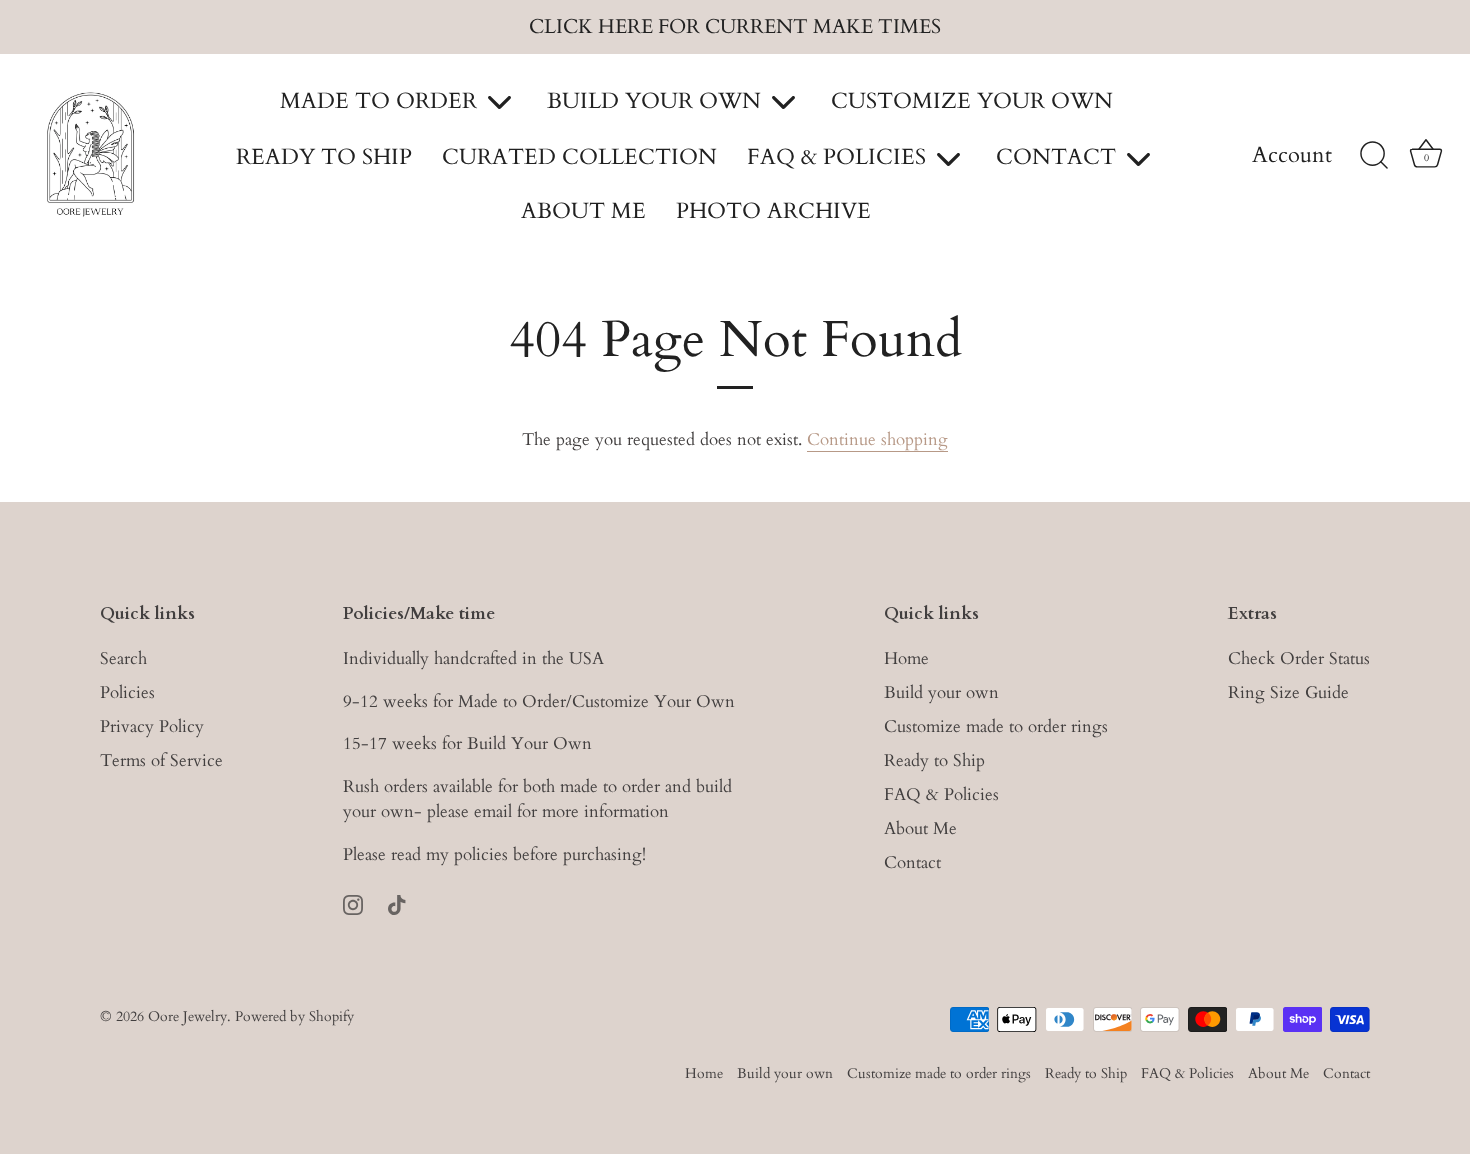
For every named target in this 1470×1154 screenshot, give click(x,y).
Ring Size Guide (1288, 692)
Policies (127, 692)
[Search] (1374, 156)
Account (1292, 156)
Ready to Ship (934, 760)
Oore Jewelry (187, 1016)
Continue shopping (877, 439)
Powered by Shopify (294, 1016)
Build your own (941, 692)
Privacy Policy (152, 726)
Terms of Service (161, 760)
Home (906, 658)
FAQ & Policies (941, 794)
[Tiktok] (397, 903)
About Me (920, 828)
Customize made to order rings (996, 726)
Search (123, 658)
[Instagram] (353, 903)
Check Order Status (1299, 658)
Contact (912, 862)
